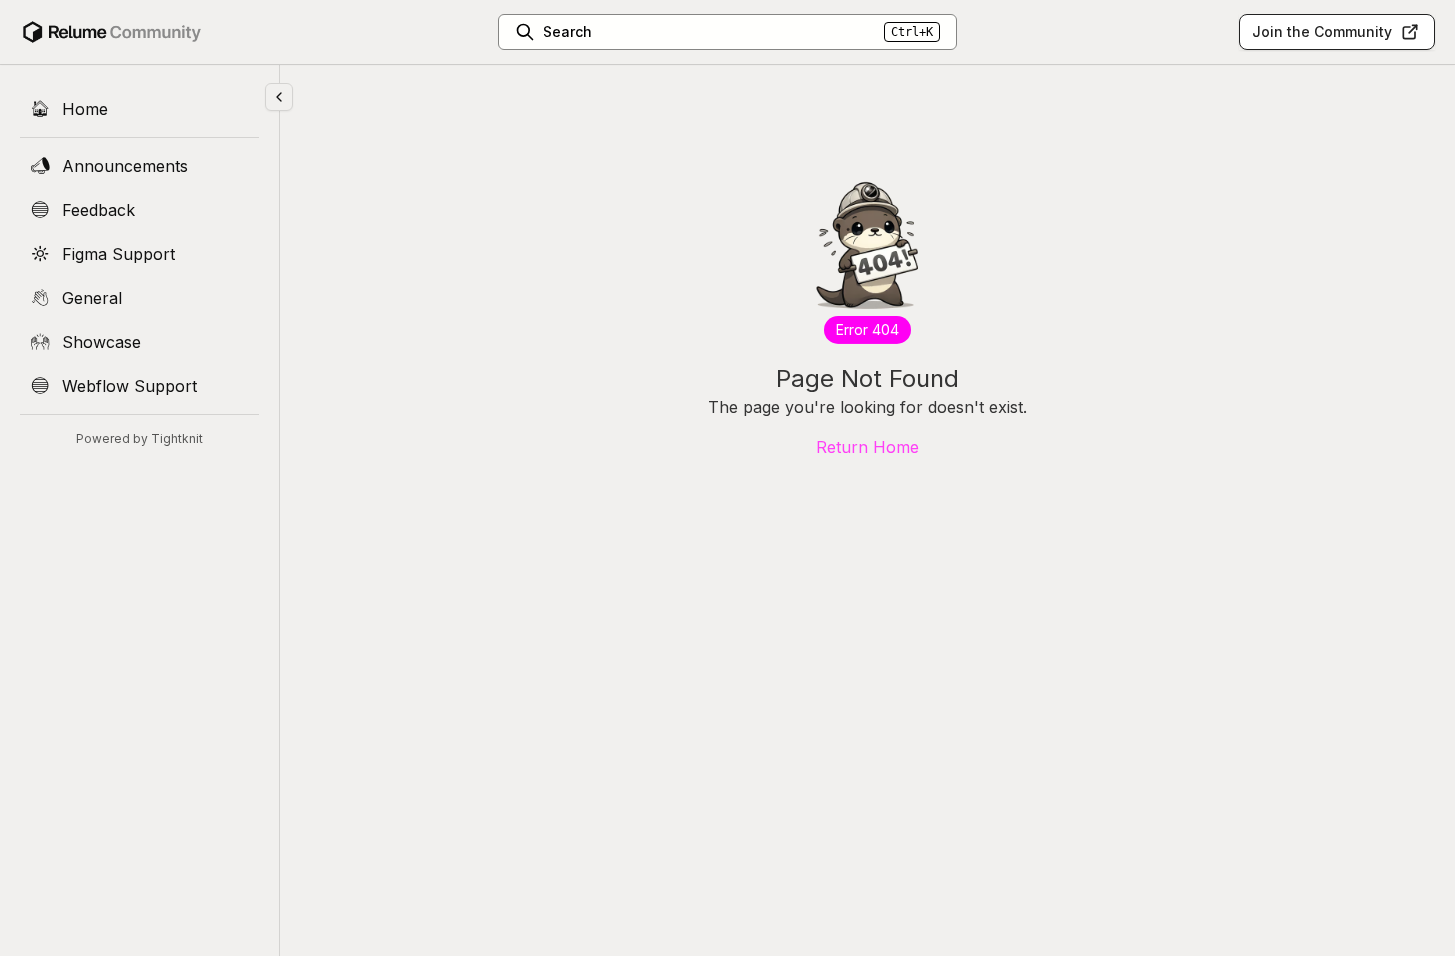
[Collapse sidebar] (279, 97)
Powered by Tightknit (139, 438)
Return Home (867, 447)
